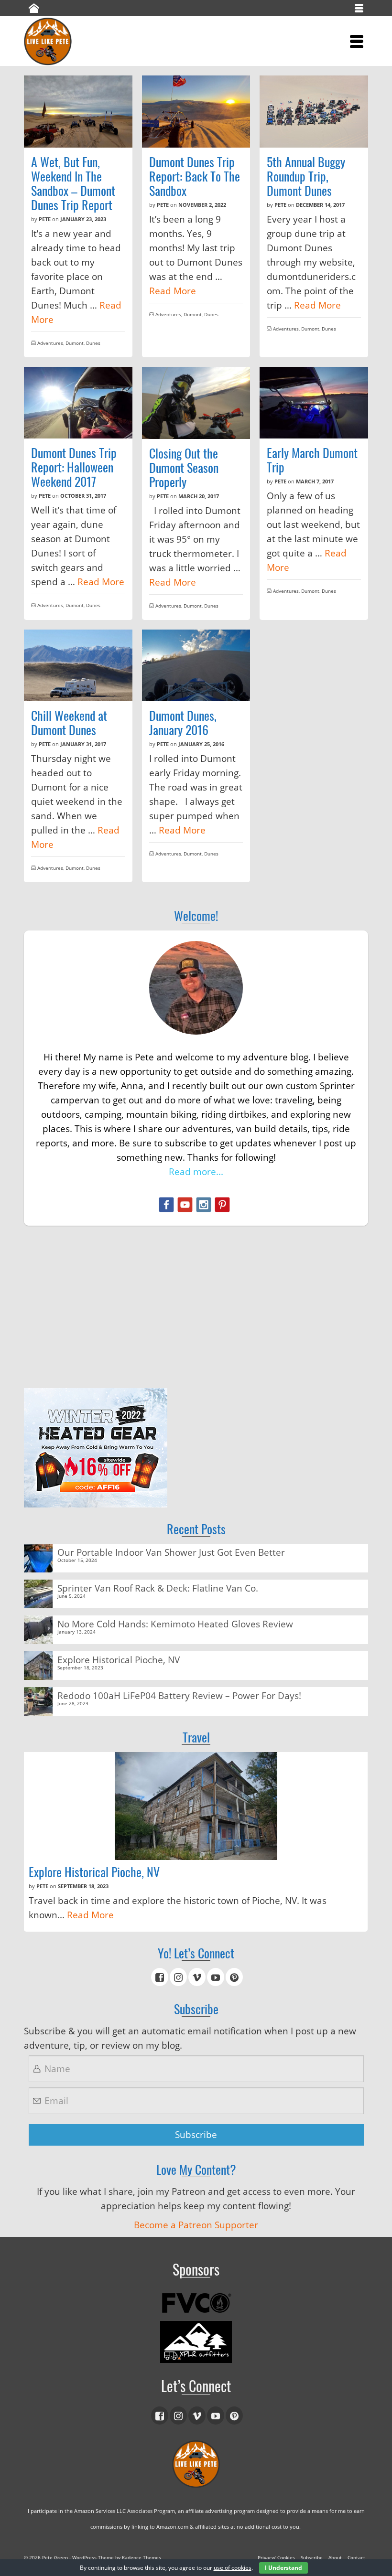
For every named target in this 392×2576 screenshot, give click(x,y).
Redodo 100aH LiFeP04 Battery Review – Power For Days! (179, 1695)
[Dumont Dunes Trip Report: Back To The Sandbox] (196, 112)
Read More (173, 291)
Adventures (50, 343)
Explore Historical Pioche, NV (119, 1659)
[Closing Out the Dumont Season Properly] (196, 403)
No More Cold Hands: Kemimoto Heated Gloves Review (175, 1623)
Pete (45, 219)
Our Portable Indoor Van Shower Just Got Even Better (171, 1552)
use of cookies (233, 2568)
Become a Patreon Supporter (196, 2225)
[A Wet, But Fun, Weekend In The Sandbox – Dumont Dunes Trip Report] (78, 112)
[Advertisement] (196, 1307)
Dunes (93, 343)
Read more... (196, 1172)
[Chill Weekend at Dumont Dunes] (78, 666)
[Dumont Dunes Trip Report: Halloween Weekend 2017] (78, 403)
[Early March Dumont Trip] (314, 403)
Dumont (75, 343)
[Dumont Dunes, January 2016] (196, 666)
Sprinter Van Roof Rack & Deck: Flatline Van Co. (158, 1587)
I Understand (283, 2568)
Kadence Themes (142, 2557)
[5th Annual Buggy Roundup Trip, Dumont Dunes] (314, 112)
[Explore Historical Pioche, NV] (196, 1806)
